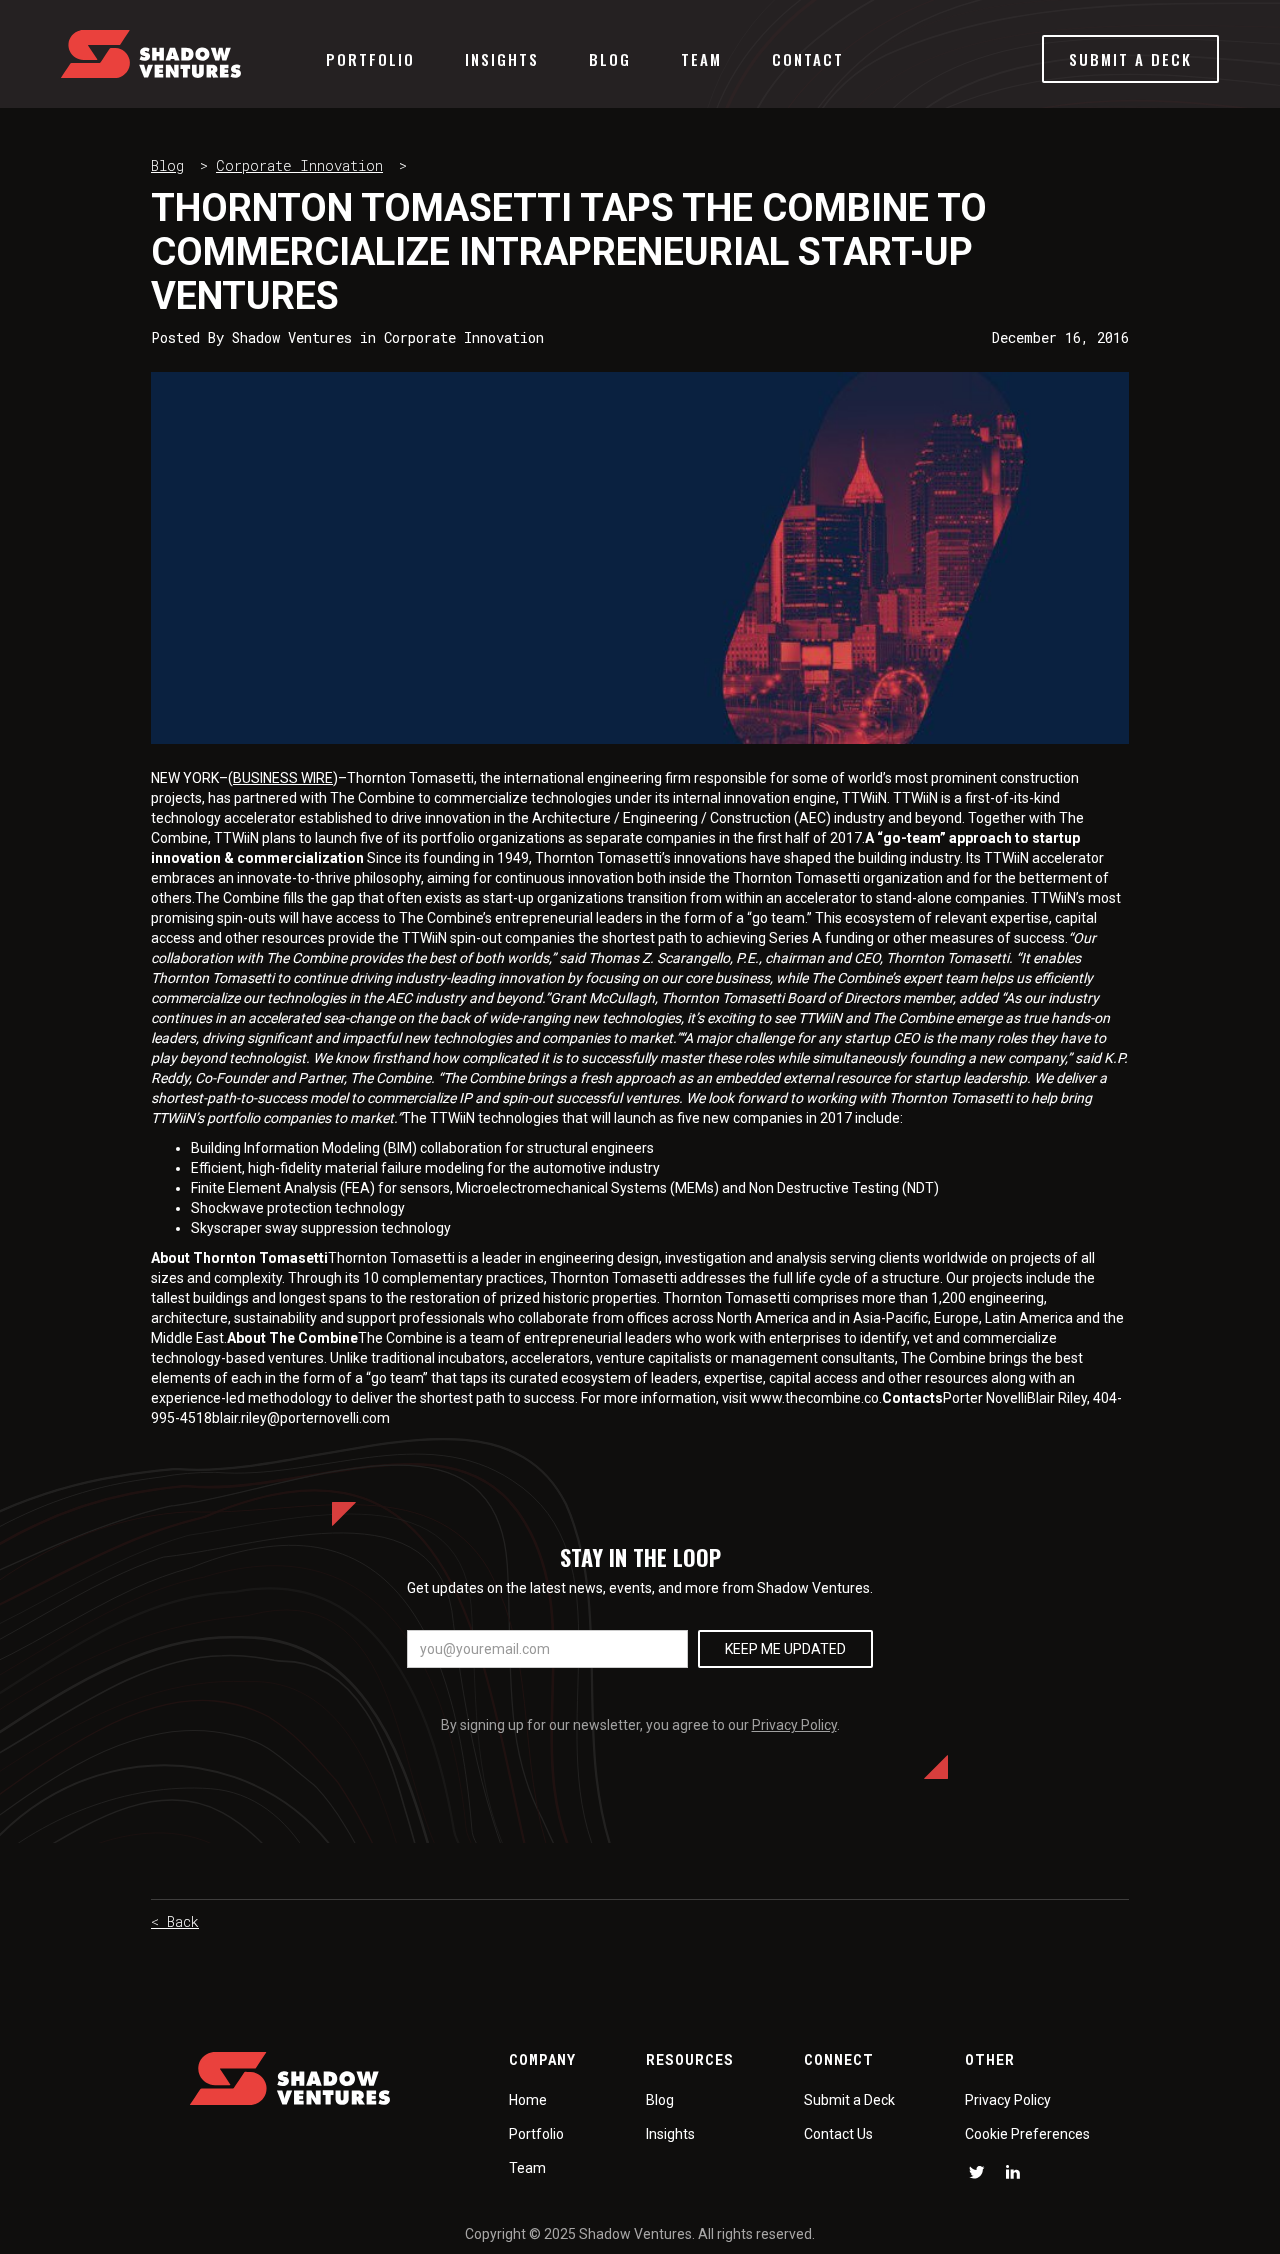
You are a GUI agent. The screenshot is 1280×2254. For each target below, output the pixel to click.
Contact (808, 59)
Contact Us (838, 2134)
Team (701, 59)
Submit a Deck (849, 2100)
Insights (502, 59)
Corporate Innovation (299, 165)
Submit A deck (1130, 59)
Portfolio (370, 59)
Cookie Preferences (1027, 2134)
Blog (610, 59)
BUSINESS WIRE (283, 778)
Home (528, 2100)
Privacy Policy (794, 1725)
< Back (175, 1921)
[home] (151, 54)
